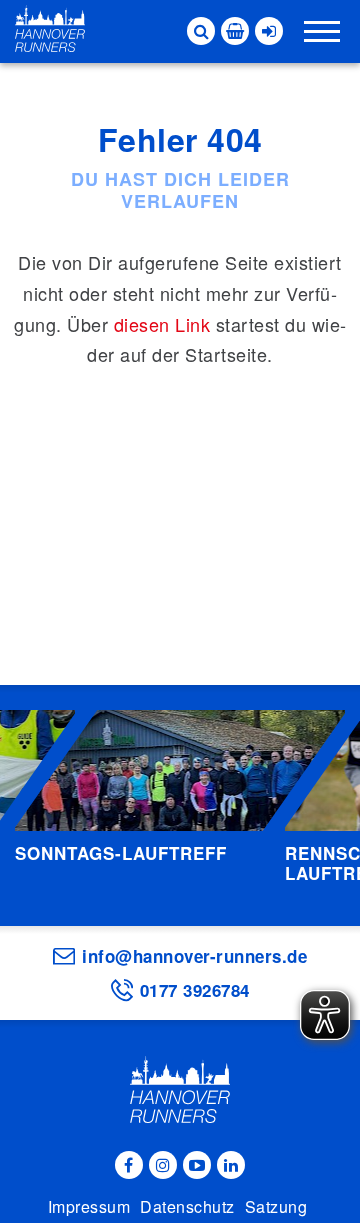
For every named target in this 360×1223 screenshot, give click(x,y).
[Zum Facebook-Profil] (129, 1165)
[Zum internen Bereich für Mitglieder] (269, 31)
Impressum (89, 1206)
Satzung (276, 1206)
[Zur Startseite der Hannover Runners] (50, 28)
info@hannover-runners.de (194, 956)
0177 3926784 (195, 990)
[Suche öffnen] (201, 31)
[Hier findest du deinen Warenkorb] (235, 31)
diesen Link (162, 324)
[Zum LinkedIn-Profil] (231, 1165)
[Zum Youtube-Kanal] (197, 1165)
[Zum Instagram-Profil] (163, 1165)
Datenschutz (187, 1206)
